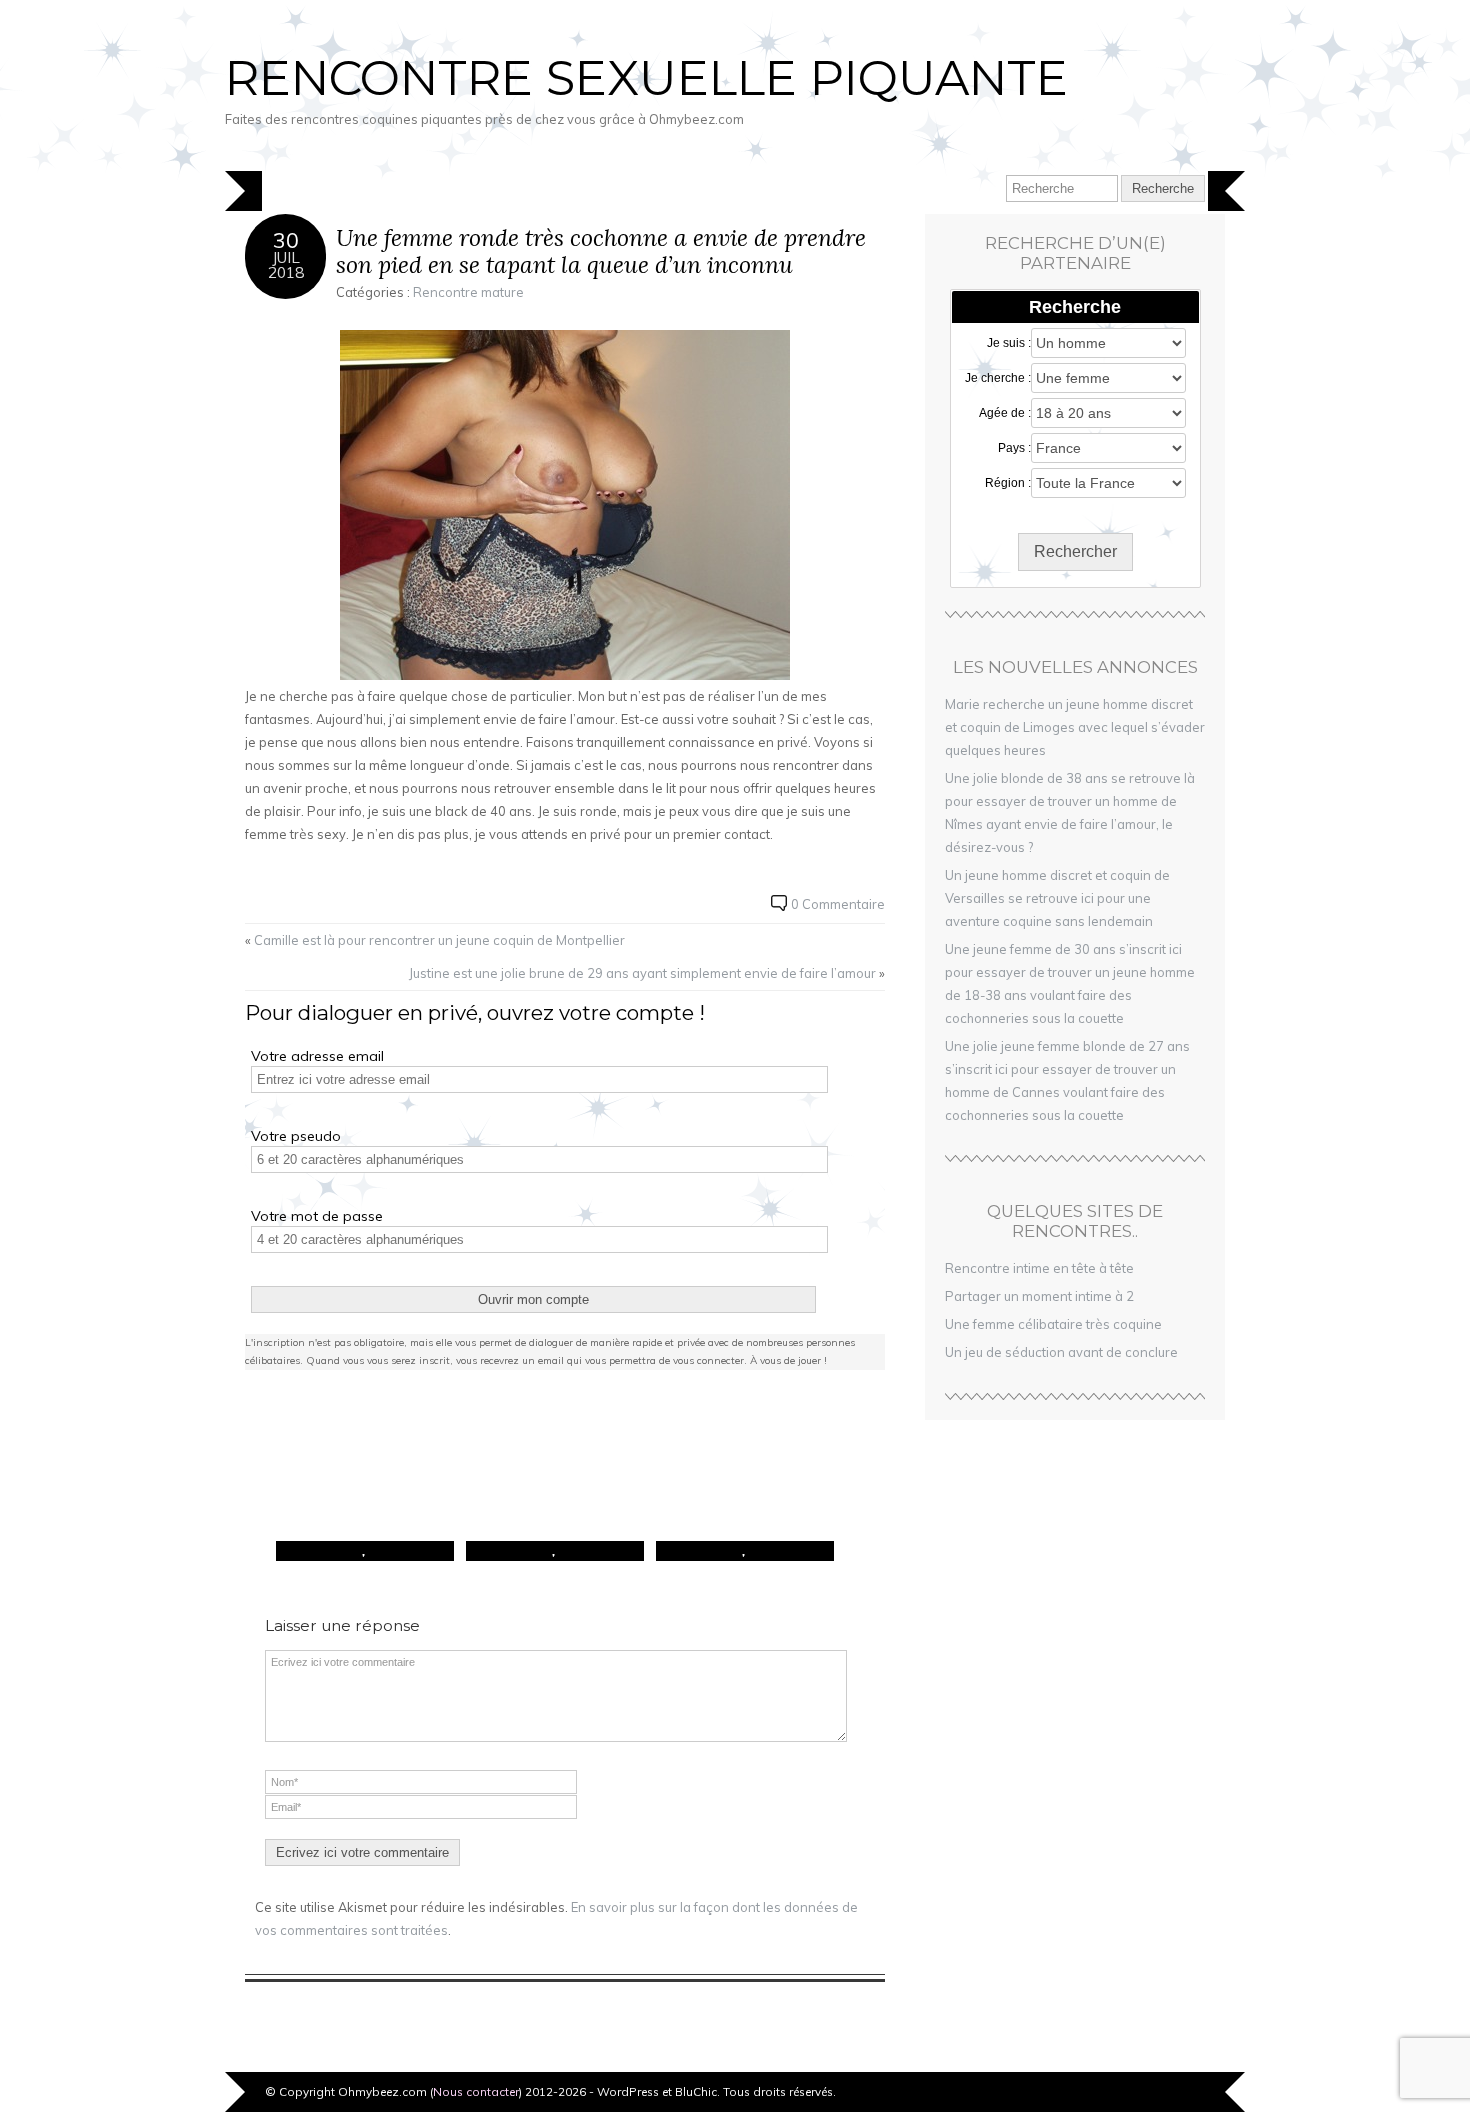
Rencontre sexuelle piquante (646, 78)
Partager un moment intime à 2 (1039, 1296)
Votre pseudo (296, 1136)
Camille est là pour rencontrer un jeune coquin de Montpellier (439, 940)
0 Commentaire (838, 904)
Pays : (1014, 448)
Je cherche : (998, 378)
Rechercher (1075, 551)
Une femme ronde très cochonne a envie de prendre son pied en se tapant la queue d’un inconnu (601, 251)
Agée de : (1005, 413)
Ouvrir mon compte (533, 1299)
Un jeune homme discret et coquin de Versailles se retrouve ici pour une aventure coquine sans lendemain (1057, 898)
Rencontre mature (468, 292)
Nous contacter (476, 2091)
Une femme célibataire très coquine (1053, 1324)
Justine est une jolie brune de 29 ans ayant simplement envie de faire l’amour (642, 973)
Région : (1008, 483)
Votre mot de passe (317, 1216)
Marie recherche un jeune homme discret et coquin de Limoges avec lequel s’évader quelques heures (1075, 727)
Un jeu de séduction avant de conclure (1061, 1352)
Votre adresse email (317, 1056)
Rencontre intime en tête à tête (1039, 1268)
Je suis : (1009, 343)
